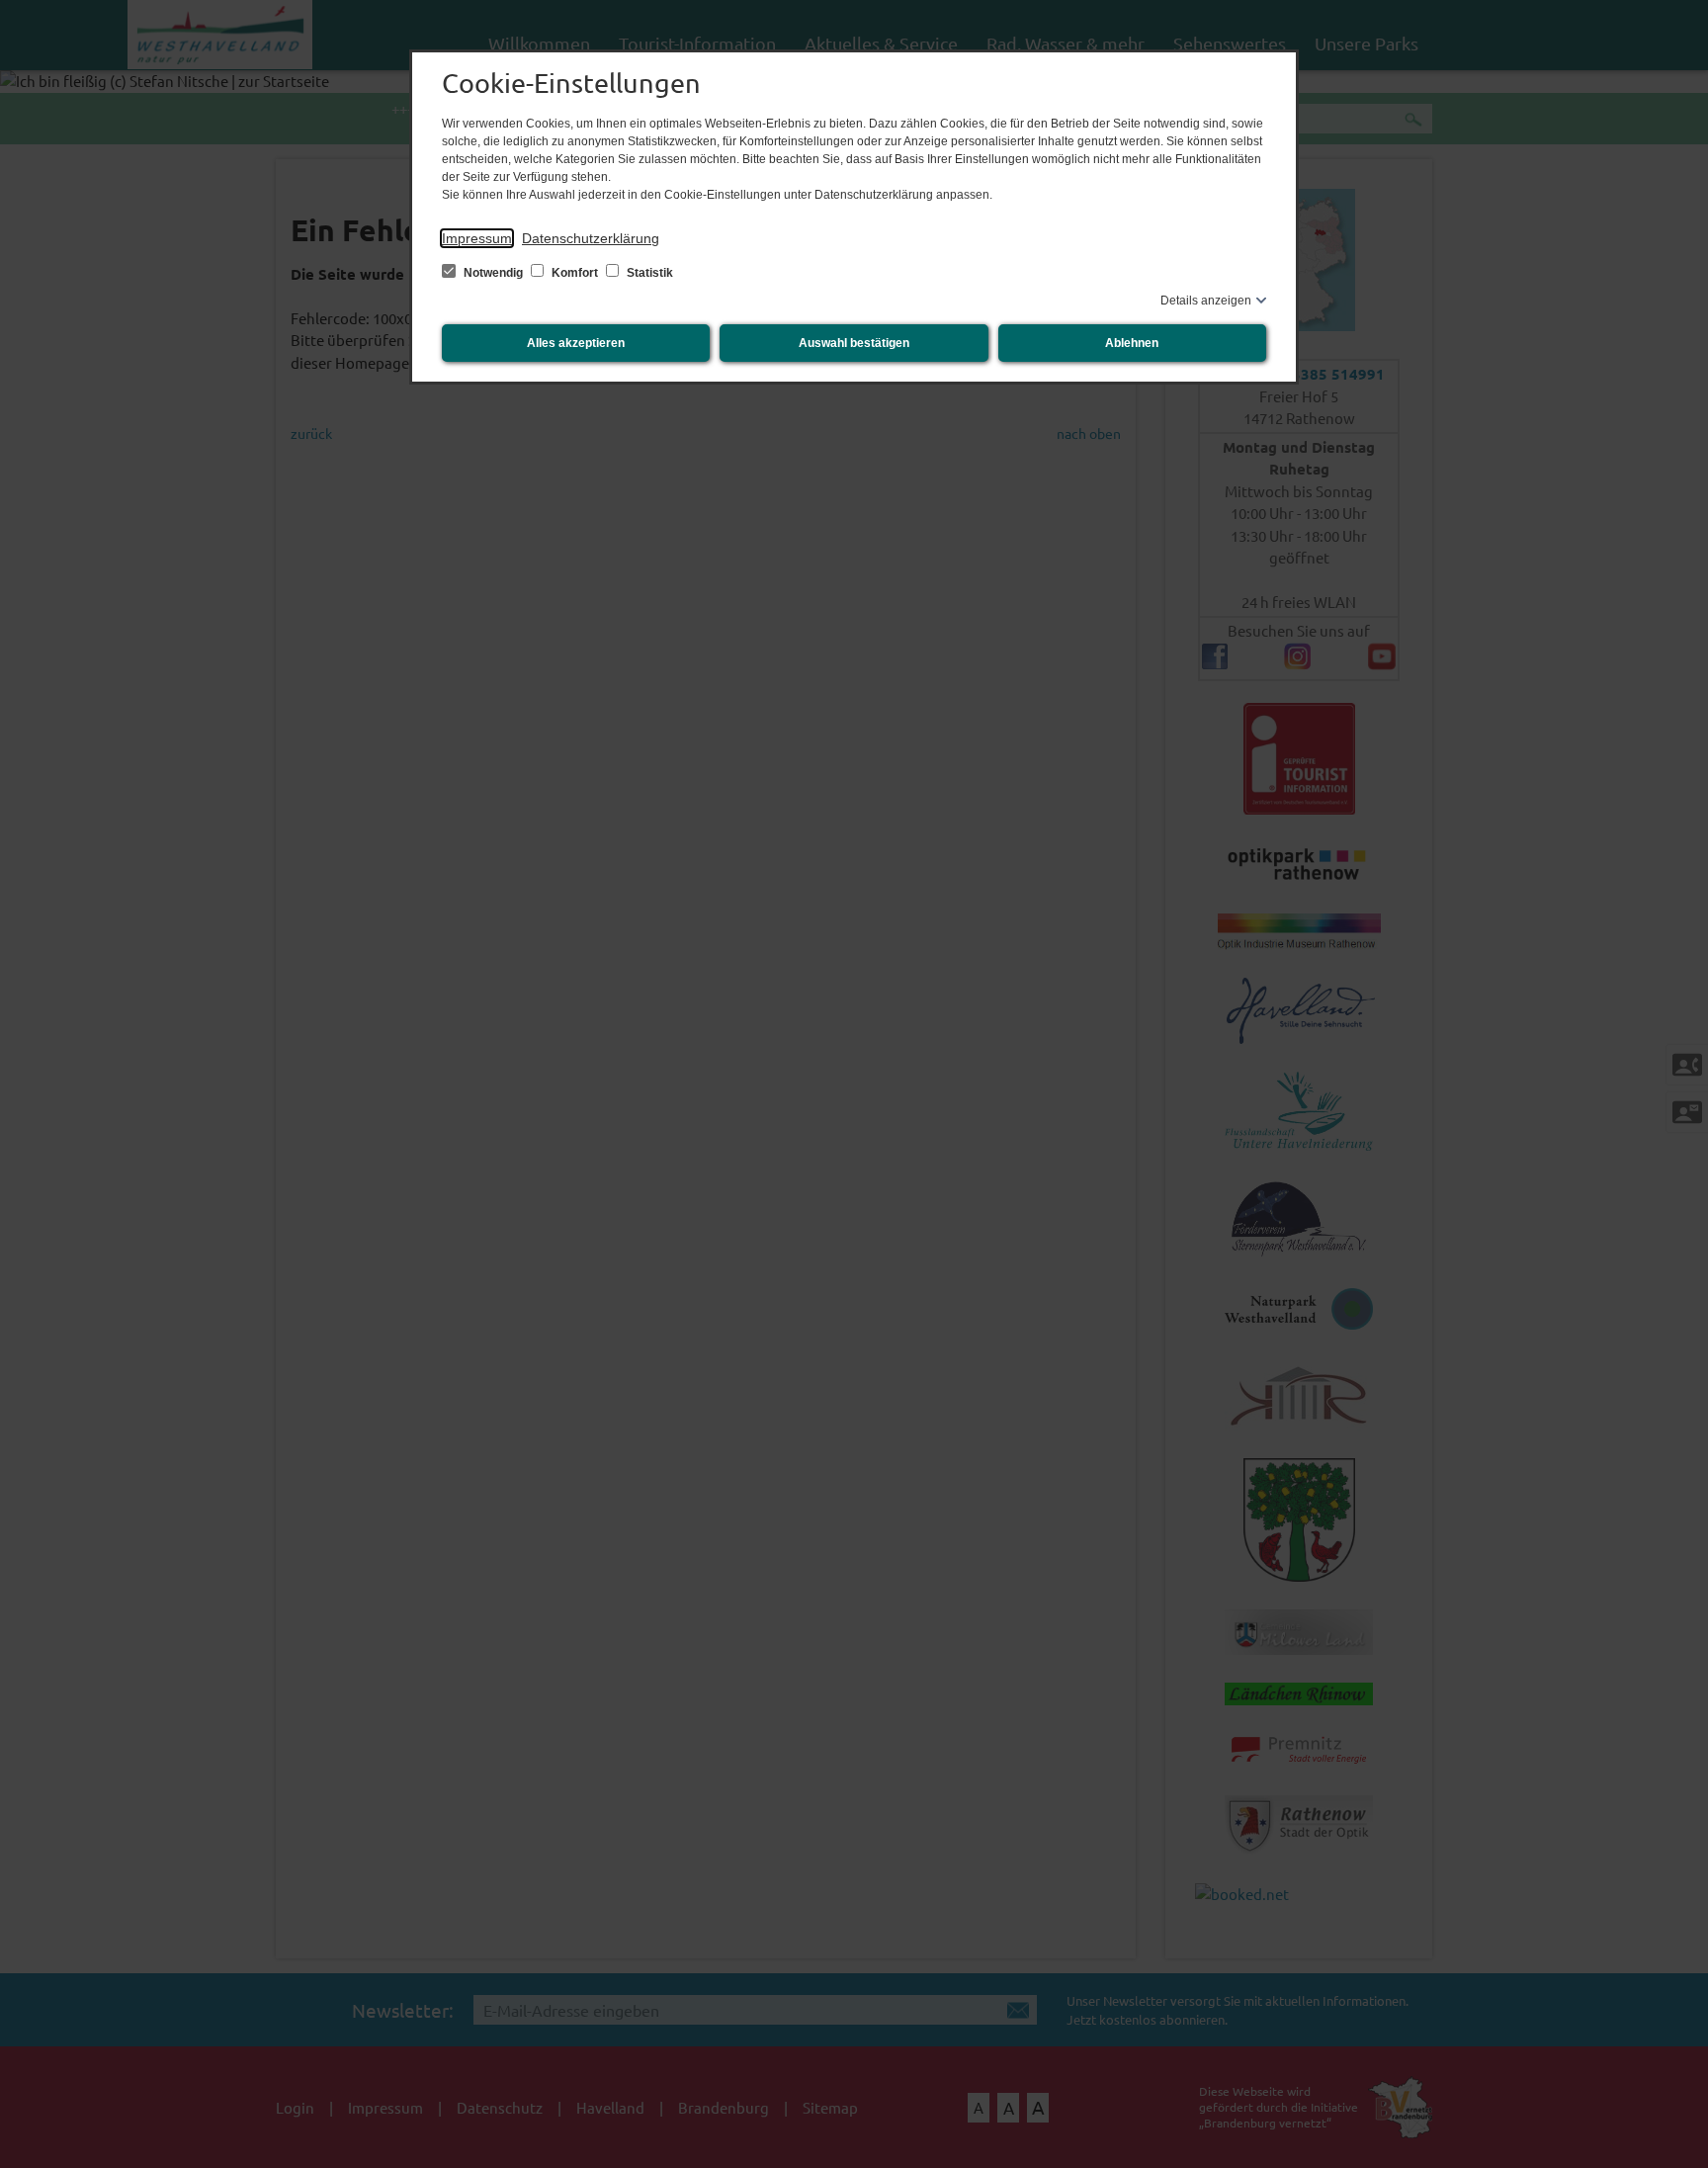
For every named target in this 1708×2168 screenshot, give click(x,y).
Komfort (575, 273)
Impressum (477, 238)
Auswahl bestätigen (854, 343)
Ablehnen (1132, 343)
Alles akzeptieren (576, 343)
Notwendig (493, 273)
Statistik (648, 273)
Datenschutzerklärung (591, 238)
